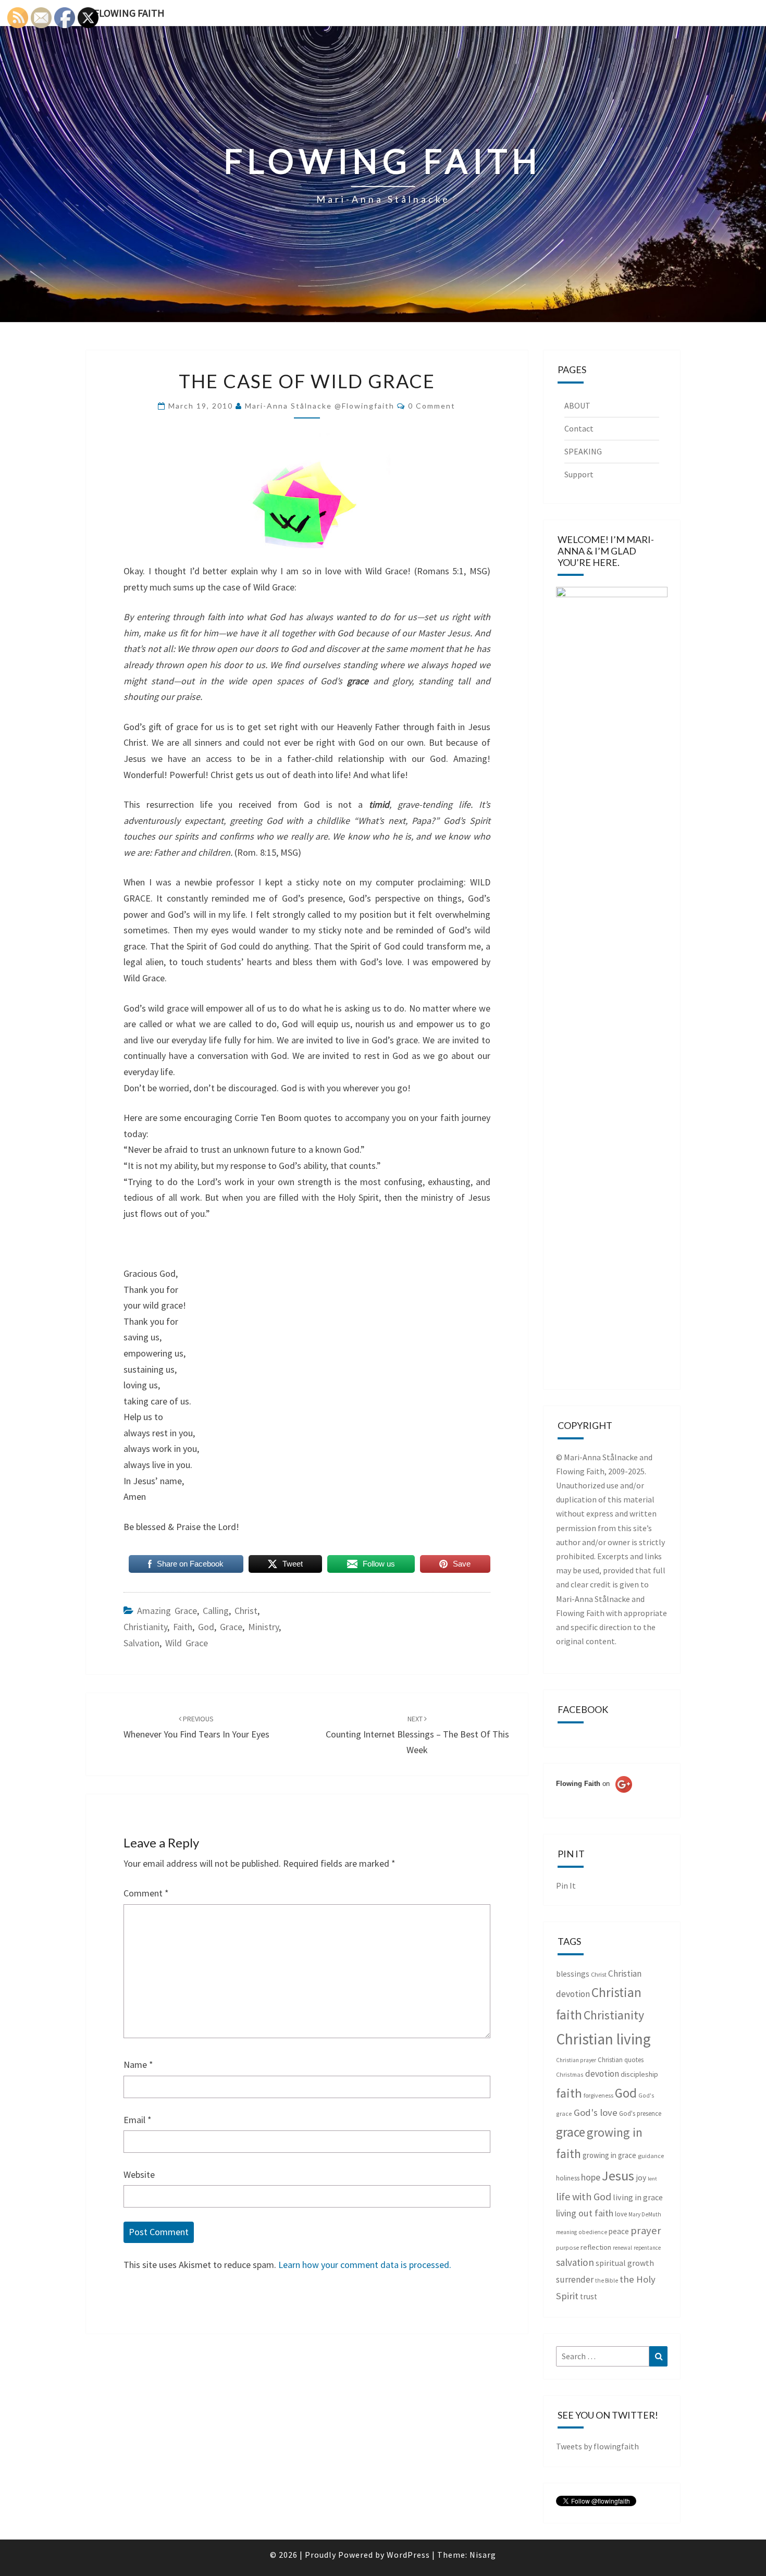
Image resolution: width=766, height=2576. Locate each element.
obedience (593, 2232)
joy (641, 2178)
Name (138, 2065)
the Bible (607, 2281)
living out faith (585, 2213)
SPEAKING (583, 451)
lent (652, 2179)
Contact (579, 428)
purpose (567, 2247)
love (621, 2214)
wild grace (187, 1643)
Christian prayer (576, 2060)
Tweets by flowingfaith (597, 2446)
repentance (647, 2248)
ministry (263, 1627)
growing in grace (609, 2155)
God (206, 1627)
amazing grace (167, 1611)
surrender (575, 2279)
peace (619, 2231)
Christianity (145, 1627)
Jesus (618, 2176)
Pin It (566, 1885)
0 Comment (432, 406)
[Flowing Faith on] (594, 1798)
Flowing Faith (129, 13)
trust (589, 2296)
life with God (584, 2196)
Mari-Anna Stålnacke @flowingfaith (320, 406)
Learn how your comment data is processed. (365, 2265)
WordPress (408, 2555)
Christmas (570, 2074)
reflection (596, 2247)
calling (216, 1611)
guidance (651, 2156)
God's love (596, 2112)
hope (591, 2177)
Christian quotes (621, 2060)
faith (183, 1627)
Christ (246, 1611)
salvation (141, 1643)
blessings (573, 1974)
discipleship (639, 2074)
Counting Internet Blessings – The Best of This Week (417, 1735)
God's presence (640, 2113)
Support (579, 474)
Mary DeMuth (645, 2214)
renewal (622, 2248)
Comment (146, 1893)
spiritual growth (625, 2263)
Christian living (603, 2039)
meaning (566, 2232)
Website (139, 2174)
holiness (568, 2178)
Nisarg (483, 2555)
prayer (646, 2230)
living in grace (638, 2197)
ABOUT (577, 405)
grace (231, 1627)
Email (138, 2120)
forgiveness (598, 2095)
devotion (602, 2074)
